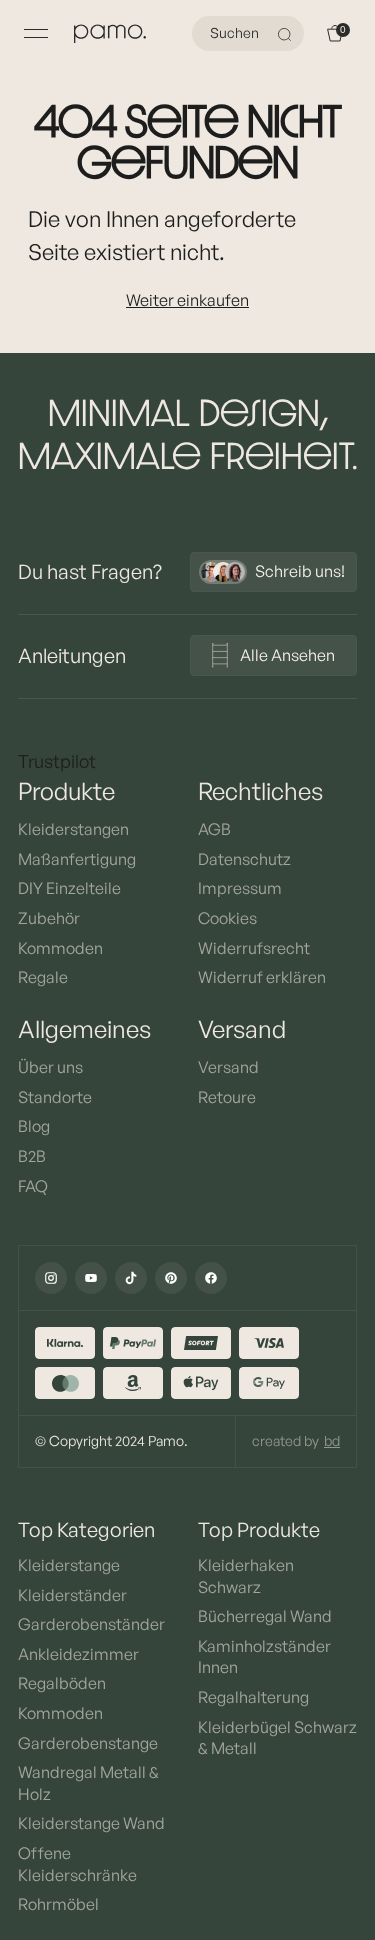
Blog (34, 1126)
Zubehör (49, 918)
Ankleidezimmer (78, 1654)
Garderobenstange (88, 1743)
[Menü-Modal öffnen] (36, 34)
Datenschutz (244, 859)
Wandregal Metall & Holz (88, 1783)
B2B (32, 1156)
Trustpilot (57, 761)
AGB (214, 829)
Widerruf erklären (262, 977)
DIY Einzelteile (69, 888)
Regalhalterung (253, 1697)
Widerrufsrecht (254, 948)
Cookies (227, 918)
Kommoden (60, 948)
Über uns (50, 1067)
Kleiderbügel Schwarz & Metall (277, 1738)
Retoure (227, 1097)
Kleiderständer (72, 1595)
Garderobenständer (91, 1624)
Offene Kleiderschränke (77, 1864)
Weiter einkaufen (187, 300)
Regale (43, 977)
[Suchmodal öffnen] (287, 34)
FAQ (33, 1186)
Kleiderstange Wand (91, 1823)
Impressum (240, 888)
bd (332, 1440)
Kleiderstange (69, 1565)
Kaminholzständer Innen (264, 1657)
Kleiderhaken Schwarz (246, 1576)
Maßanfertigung (77, 859)
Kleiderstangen (73, 829)
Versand (228, 1067)
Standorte (55, 1097)
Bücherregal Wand (265, 1616)
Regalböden (62, 1683)
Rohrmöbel (58, 1904)
